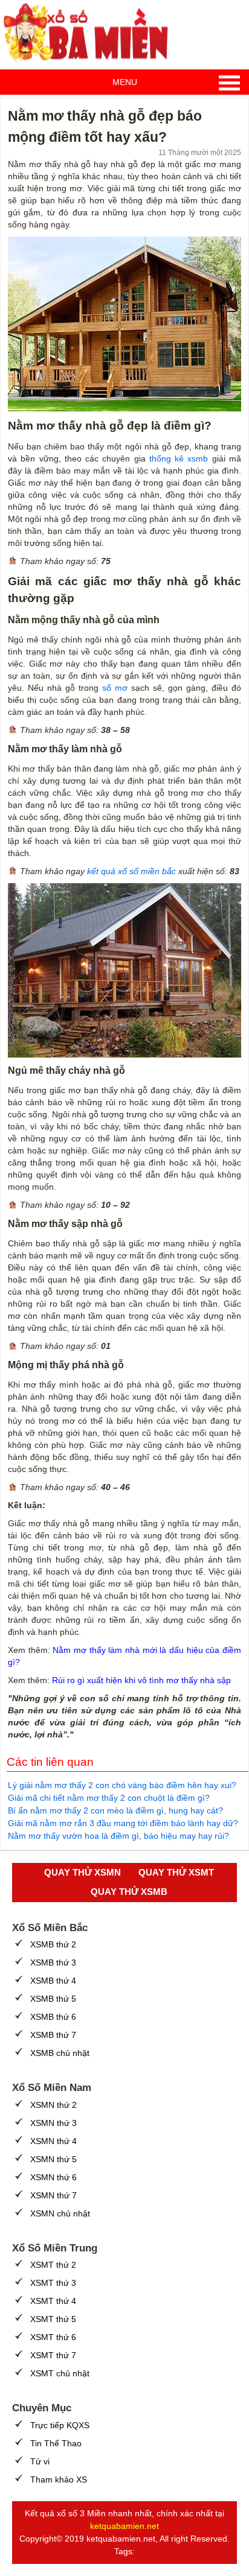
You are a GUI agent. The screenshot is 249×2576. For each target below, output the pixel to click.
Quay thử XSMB (129, 1892)
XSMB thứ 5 (53, 1999)
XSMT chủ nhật (60, 2373)
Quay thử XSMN (82, 1872)
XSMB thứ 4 (53, 1981)
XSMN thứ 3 (53, 2123)
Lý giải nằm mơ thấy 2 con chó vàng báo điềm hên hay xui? (122, 1785)
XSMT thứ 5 (53, 2319)
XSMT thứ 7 (53, 2355)
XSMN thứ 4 (53, 2141)
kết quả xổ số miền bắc (131, 871)
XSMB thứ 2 (53, 1944)
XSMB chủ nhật (60, 2053)
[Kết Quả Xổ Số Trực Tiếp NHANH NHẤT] (91, 33)
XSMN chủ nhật (60, 2213)
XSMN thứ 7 (53, 2195)
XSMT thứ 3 (53, 2283)
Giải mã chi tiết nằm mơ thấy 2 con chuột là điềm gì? (109, 1798)
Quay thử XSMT (176, 1872)
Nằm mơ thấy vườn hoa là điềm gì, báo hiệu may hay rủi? (118, 1836)
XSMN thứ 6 (53, 2177)
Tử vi (40, 2461)
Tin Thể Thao (56, 2443)
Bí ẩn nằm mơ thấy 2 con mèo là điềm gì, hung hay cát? (115, 1810)
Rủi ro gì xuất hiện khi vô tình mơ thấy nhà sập (141, 1680)
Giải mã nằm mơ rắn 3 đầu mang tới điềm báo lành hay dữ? (123, 1823)
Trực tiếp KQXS (60, 2425)
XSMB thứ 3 (53, 1962)
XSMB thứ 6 (53, 2017)
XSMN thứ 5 (53, 2159)
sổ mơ (115, 688)
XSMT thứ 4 (53, 2301)
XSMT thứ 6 (53, 2337)
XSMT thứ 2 (53, 2265)
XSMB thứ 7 (53, 2035)
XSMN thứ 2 (53, 2105)
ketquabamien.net (124, 2526)
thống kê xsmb (179, 458)
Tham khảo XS (59, 2479)
